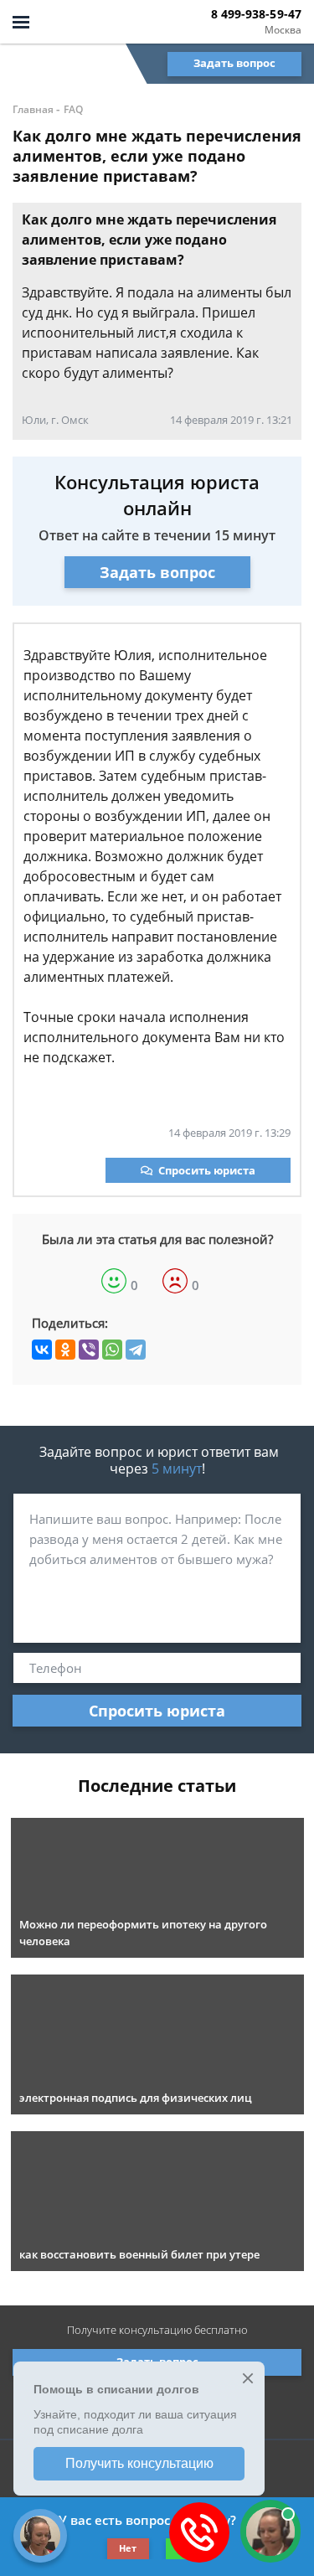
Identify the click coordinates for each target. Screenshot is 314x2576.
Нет (128, 2548)
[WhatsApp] (112, 1350)
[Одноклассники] (65, 1350)
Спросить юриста (207, 1170)
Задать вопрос (234, 63)
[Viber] (89, 1350)
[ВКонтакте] (42, 1350)
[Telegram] (136, 1350)
